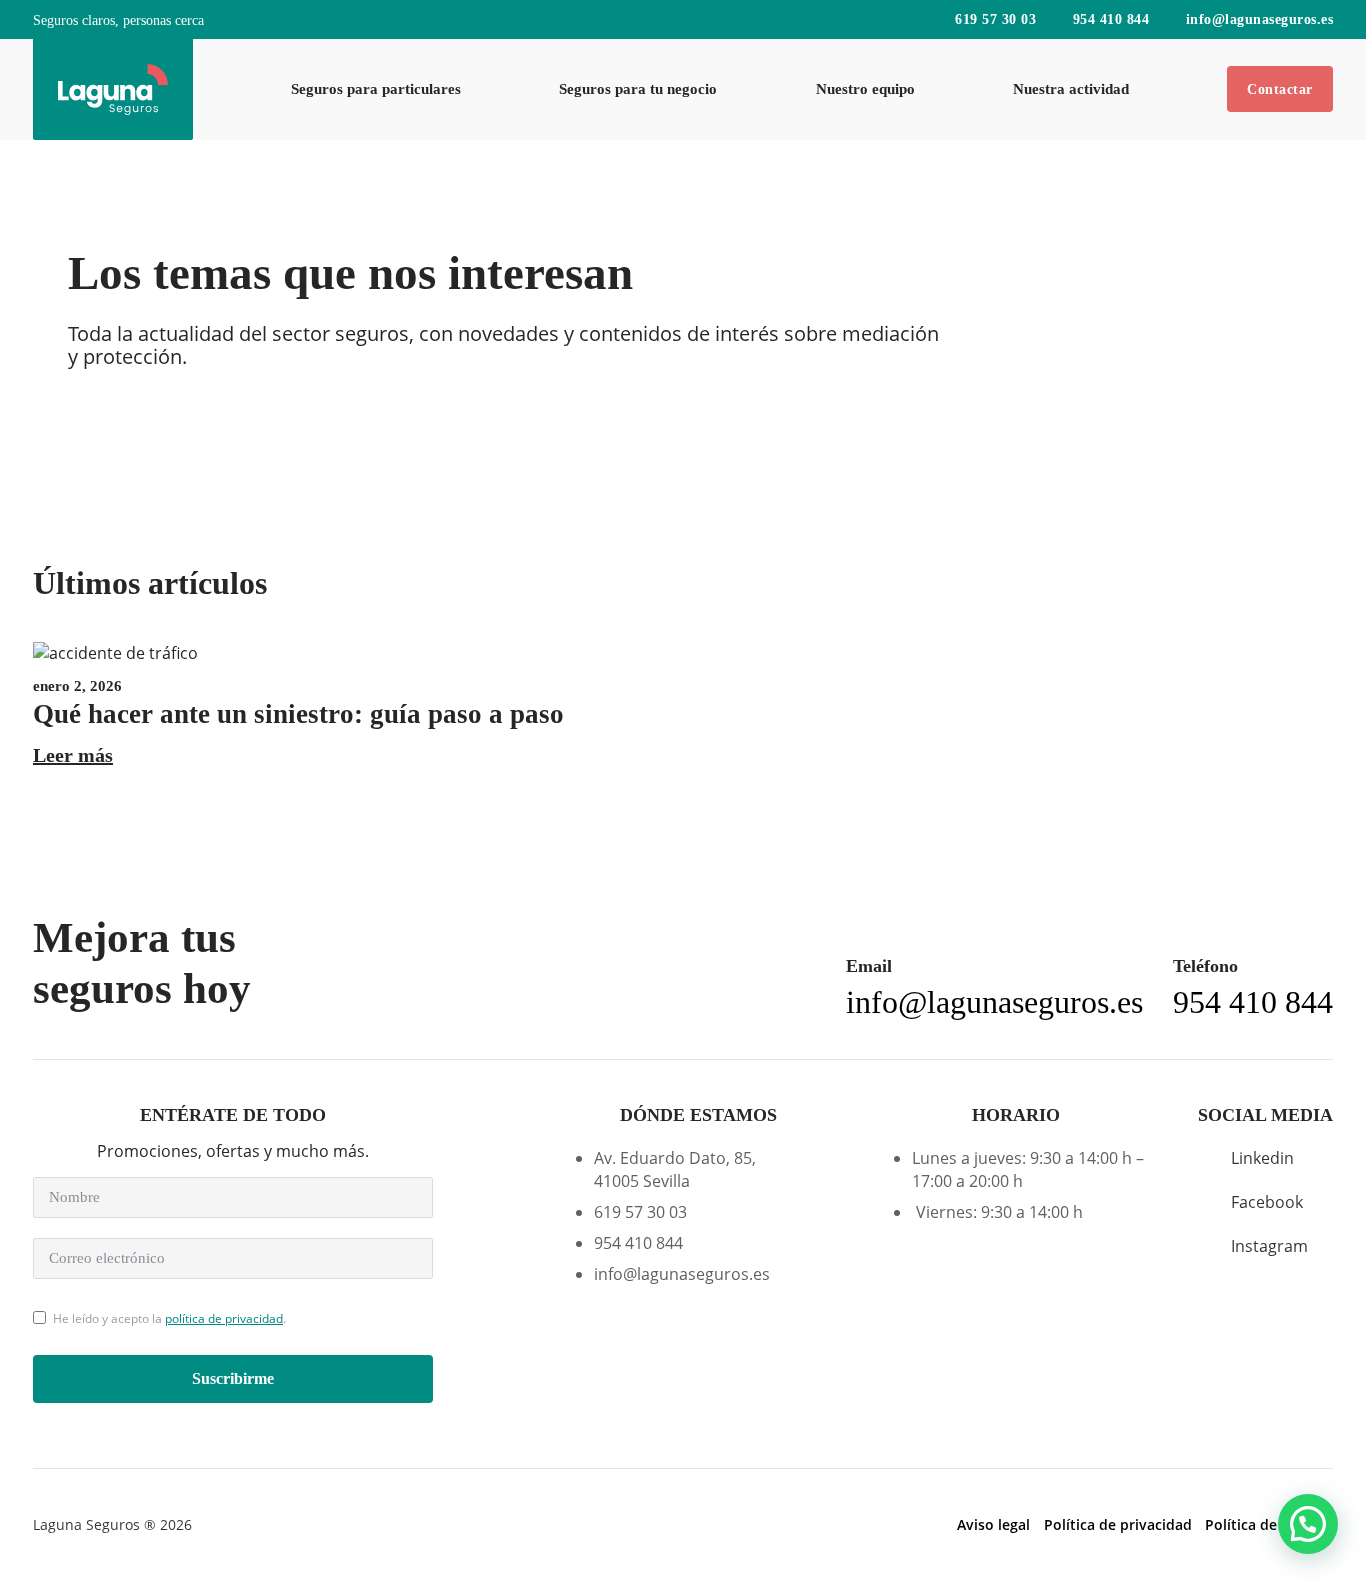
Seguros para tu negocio (638, 89)
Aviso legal (993, 1525)
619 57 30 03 (995, 19)
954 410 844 (1111, 19)
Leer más (73, 755)
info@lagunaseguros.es (1259, 19)
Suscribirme (233, 1378)
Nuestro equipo (865, 89)
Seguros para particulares (376, 89)
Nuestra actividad (1071, 89)
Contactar (1280, 89)
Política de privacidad (1118, 1525)
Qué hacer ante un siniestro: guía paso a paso (298, 714)
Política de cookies (1269, 1525)
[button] (1308, 1524)
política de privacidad (224, 1318)
